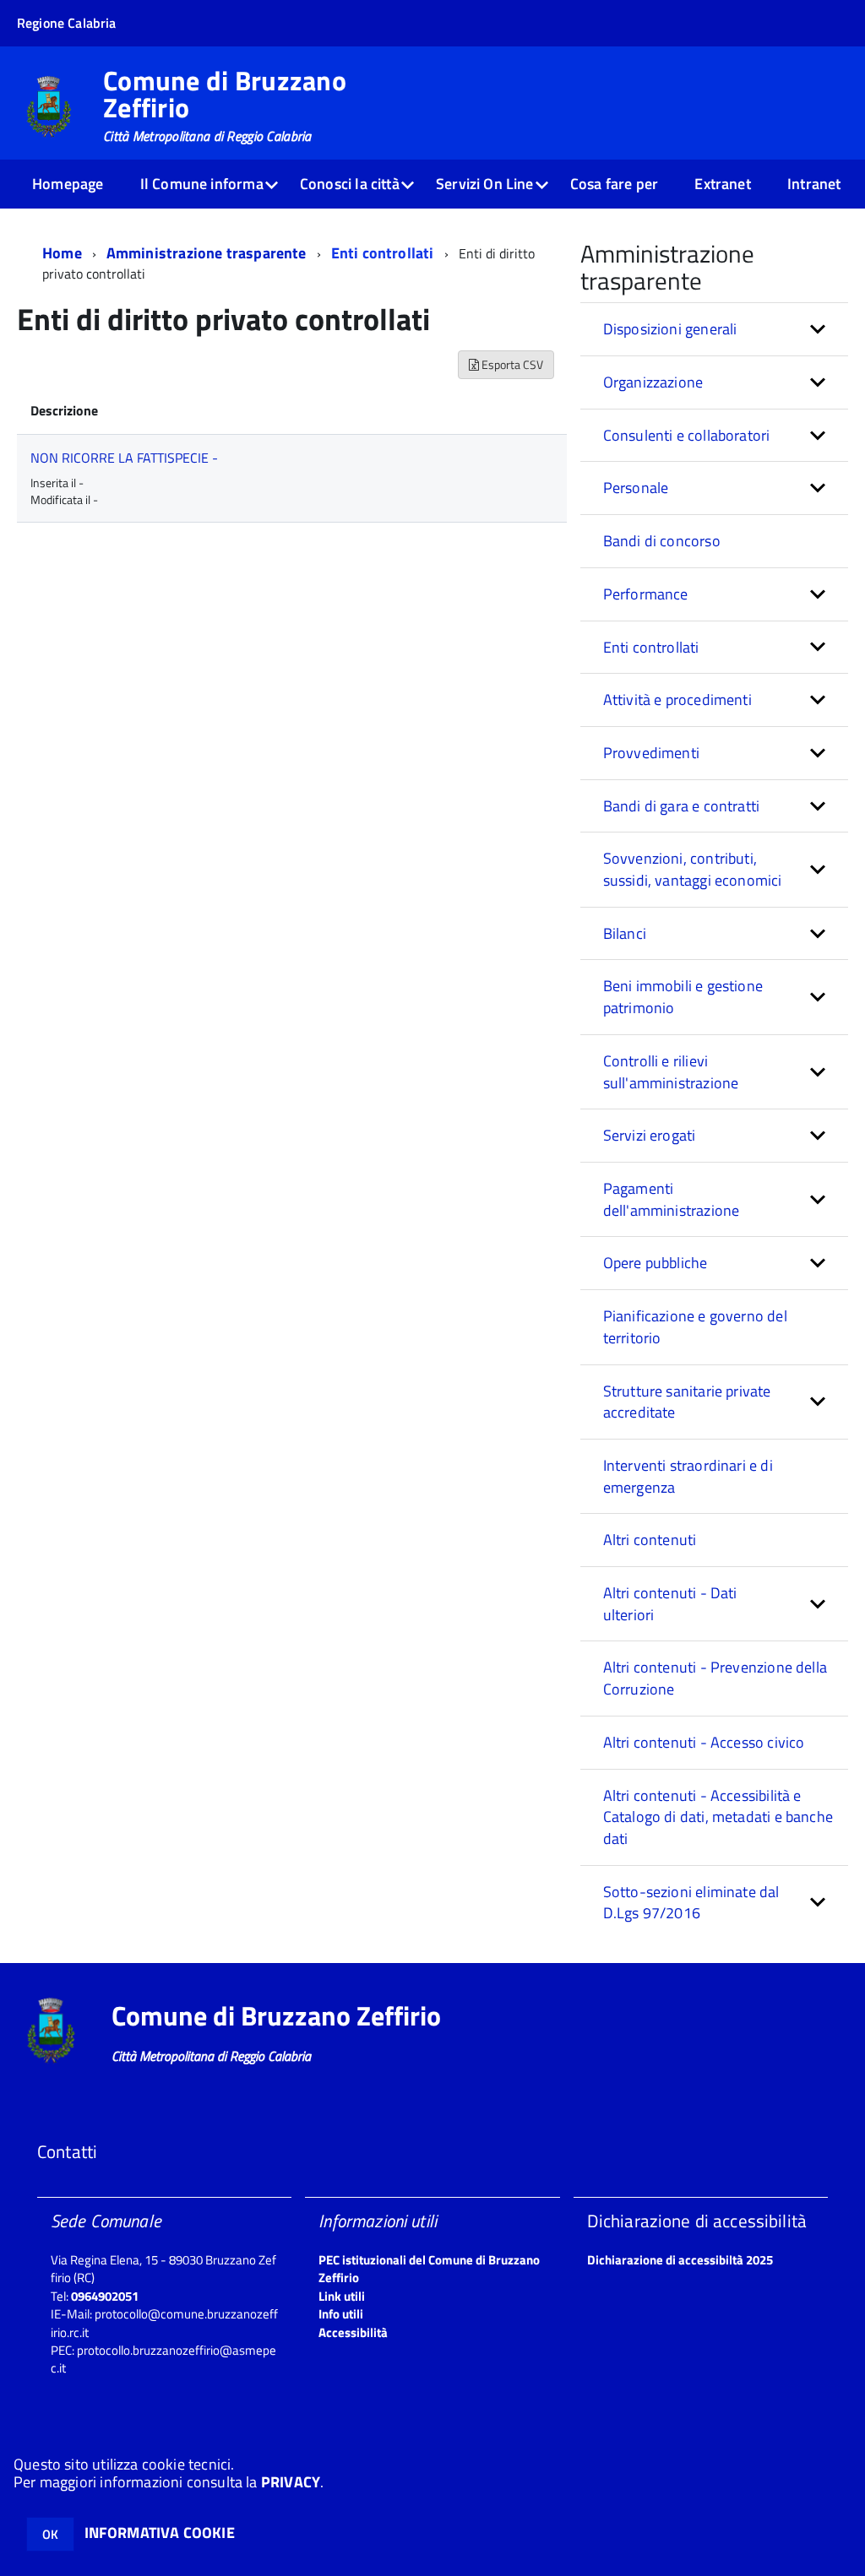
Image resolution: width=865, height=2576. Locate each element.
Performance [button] (646, 594)
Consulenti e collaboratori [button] (687, 435)
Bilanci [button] (625, 933)
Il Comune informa (202, 184)
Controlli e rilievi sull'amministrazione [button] (671, 1072)
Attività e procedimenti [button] (677, 700)
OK (50, 2534)
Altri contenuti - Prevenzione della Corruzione (715, 1678)
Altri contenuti (650, 1540)
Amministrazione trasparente (207, 253)
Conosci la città (350, 184)
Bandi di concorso (662, 541)
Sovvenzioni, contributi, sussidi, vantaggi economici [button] (693, 869)
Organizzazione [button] (653, 382)
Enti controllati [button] (651, 647)
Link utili (342, 2296)
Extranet (722, 184)
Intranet (814, 184)
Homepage (68, 184)
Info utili (341, 2314)
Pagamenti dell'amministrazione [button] (672, 1199)
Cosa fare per (614, 184)
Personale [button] (636, 488)
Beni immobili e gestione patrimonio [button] (683, 997)
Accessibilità (353, 2332)
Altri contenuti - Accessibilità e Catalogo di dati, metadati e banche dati (718, 1817)
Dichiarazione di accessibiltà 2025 (680, 2260)
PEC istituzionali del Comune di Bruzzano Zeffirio (429, 2269)
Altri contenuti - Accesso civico (704, 1742)
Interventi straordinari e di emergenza (688, 1476)
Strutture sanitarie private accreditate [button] (687, 1402)
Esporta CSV (511, 364)
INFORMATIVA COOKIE (160, 2533)
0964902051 (105, 2296)
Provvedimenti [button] (651, 753)
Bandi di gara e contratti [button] (682, 806)
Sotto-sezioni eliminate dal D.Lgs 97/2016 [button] (691, 1903)
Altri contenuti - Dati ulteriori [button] (670, 1604)
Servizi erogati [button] (650, 1135)
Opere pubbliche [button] (656, 1263)
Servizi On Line (485, 184)
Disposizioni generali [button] (670, 329)
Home (62, 253)
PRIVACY (291, 2482)
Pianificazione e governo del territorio (695, 1327)
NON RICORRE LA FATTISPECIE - (124, 458)
